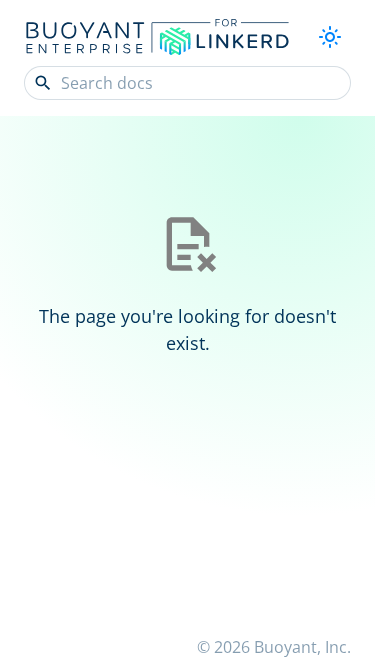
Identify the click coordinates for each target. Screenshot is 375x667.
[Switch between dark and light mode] (330, 37)
